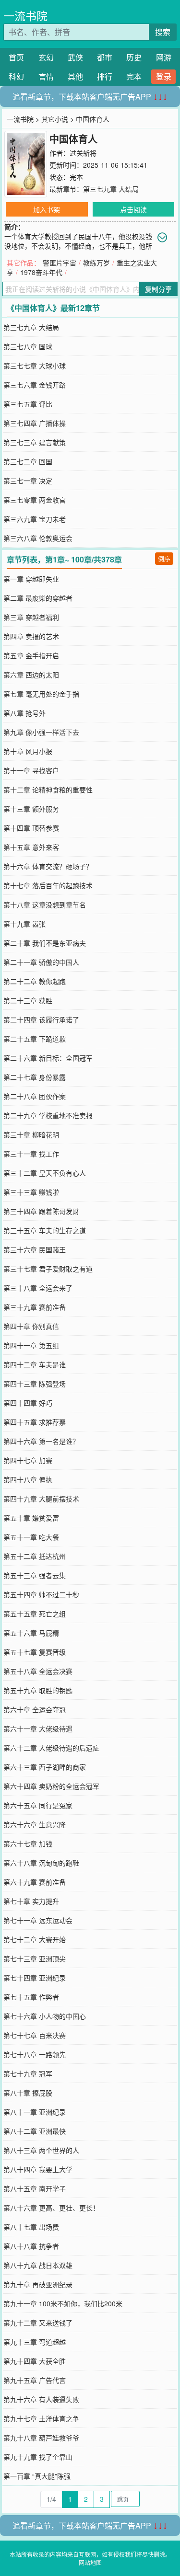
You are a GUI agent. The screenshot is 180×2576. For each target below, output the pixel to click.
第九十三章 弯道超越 (35, 2342)
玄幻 (46, 57)
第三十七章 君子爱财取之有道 (48, 1269)
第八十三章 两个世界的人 (41, 2150)
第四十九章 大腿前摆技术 (41, 1499)
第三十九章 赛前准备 (35, 1307)
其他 (75, 76)
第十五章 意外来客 (31, 847)
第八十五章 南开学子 (35, 2188)
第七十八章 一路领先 (35, 2054)
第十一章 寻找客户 (31, 770)
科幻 (16, 76)
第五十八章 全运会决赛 (38, 1671)
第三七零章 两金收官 (35, 500)
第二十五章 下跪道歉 (35, 1039)
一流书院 (25, 16)
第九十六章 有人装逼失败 (41, 2399)
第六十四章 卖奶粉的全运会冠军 (51, 1786)
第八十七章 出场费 (31, 2227)
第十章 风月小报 (28, 751)
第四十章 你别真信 (31, 1326)
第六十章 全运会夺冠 (35, 1709)
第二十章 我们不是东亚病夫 (45, 943)
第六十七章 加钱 (28, 1843)
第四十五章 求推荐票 (35, 1422)
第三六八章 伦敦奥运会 (38, 538)
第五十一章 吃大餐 (31, 1537)
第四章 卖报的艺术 (31, 636)
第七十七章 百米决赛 (35, 2035)
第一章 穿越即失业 (31, 579)
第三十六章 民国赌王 (35, 1249)
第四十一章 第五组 (31, 1345)
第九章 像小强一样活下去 (41, 732)
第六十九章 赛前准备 (35, 1882)
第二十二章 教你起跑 (35, 981)
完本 (134, 76)
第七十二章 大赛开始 (35, 1939)
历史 (134, 57)
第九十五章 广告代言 (35, 2380)
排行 (105, 76)
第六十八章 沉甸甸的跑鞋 (41, 1863)
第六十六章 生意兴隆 (35, 1824)
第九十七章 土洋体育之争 (41, 2418)
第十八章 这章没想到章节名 (45, 904)
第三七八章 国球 (28, 346)
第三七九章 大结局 (111, 189)
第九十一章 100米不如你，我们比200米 (63, 2303)
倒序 (164, 558)
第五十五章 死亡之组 (35, 1614)
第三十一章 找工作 (31, 1154)
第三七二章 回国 (28, 461)
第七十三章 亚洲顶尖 (35, 1958)
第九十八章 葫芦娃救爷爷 (41, 2438)
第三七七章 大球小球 (35, 366)
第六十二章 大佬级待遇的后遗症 (51, 1748)
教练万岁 (96, 263)
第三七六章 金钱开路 (35, 385)
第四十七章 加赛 (28, 1460)
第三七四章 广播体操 (35, 423)
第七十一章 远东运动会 (38, 1920)
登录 (164, 76)
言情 (46, 76)
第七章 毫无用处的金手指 (41, 694)
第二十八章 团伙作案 (35, 1096)
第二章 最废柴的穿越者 (38, 598)
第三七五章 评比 (28, 404)
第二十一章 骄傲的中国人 (41, 962)
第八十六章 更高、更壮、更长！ (51, 2208)
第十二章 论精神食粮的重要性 (48, 790)
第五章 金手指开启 (31, 655)
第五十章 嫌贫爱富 (31, 1518)
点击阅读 (133, 209)
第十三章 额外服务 (31, 809)
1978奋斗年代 (41, 272)
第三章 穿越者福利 (31, 617)
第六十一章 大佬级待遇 (38, 1729)
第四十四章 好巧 (28, 1403)
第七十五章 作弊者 (31, 1997)
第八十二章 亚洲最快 (35, 2131)
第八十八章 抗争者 (31, 2246)
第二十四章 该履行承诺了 (41, 1019)
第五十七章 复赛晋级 (35, 1652)
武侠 (75, 57)
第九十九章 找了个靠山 (38, 2457)
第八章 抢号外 (24, 713)
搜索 (163, 32)
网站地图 (90, 2562)
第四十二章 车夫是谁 (35, 1364)
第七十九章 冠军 (28, 2073)
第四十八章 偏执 (28, 1479)
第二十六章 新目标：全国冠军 (48, 1058)
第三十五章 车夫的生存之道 (45, 1230)
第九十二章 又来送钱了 (38, 2323)
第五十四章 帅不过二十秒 (41, 1594)
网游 (164, 57)
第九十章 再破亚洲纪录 (38, 2284)
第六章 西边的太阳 (31, 675)
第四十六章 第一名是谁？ (41, 1441)
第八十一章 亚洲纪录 (35, 2112)
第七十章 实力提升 (31, 1901)
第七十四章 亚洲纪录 (35, 1978)
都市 (105, 57)
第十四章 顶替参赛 (31, 828)
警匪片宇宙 (60, 263)
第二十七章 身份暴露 (35, 1077)
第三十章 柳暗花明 (31, 1134)
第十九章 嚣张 (24, 924)
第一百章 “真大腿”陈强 (37, 2476)
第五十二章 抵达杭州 (35, 1556)
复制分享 (158, 289)
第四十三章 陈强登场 (35, 1384)
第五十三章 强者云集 (35, 1575)
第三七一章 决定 (28, 481)
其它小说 (55, 119)
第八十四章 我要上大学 (38, 2169)
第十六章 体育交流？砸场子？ (48, 866)
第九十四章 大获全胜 (35, 2361)
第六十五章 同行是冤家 (38, 1805)
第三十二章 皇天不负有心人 (45, 1173)
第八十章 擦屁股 (28, 2093)
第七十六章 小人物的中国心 (45, 2016)
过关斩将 (83, 153)
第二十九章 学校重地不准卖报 (48, 1115)
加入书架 (47, 209)
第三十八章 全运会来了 (38, 1288)
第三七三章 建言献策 (35, 442)
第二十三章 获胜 (28, 1000)
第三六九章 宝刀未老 (35, 519)
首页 (16, 57)
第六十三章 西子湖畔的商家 (45, 1767)
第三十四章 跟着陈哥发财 (41, 1211)
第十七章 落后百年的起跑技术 (48, 885)
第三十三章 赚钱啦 (31, 1192)
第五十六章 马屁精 (31, 1633)
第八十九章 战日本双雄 (38, 2265)
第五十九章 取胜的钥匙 (38, 1690)
